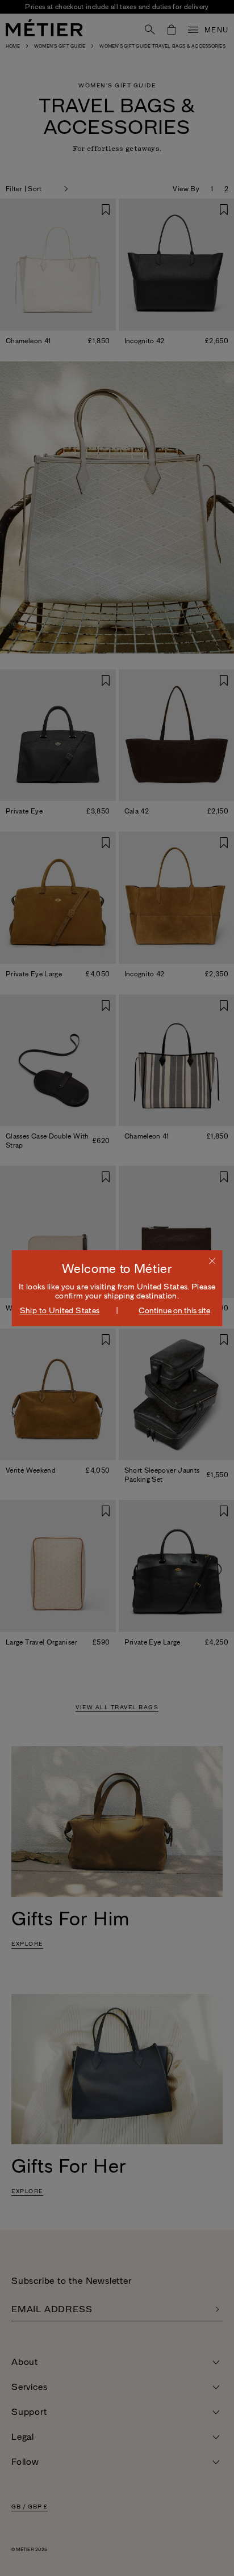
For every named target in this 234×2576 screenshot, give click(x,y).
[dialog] (117, 1288)
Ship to (60, 1310)
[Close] (212, 1260)
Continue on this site (174, 1310)
